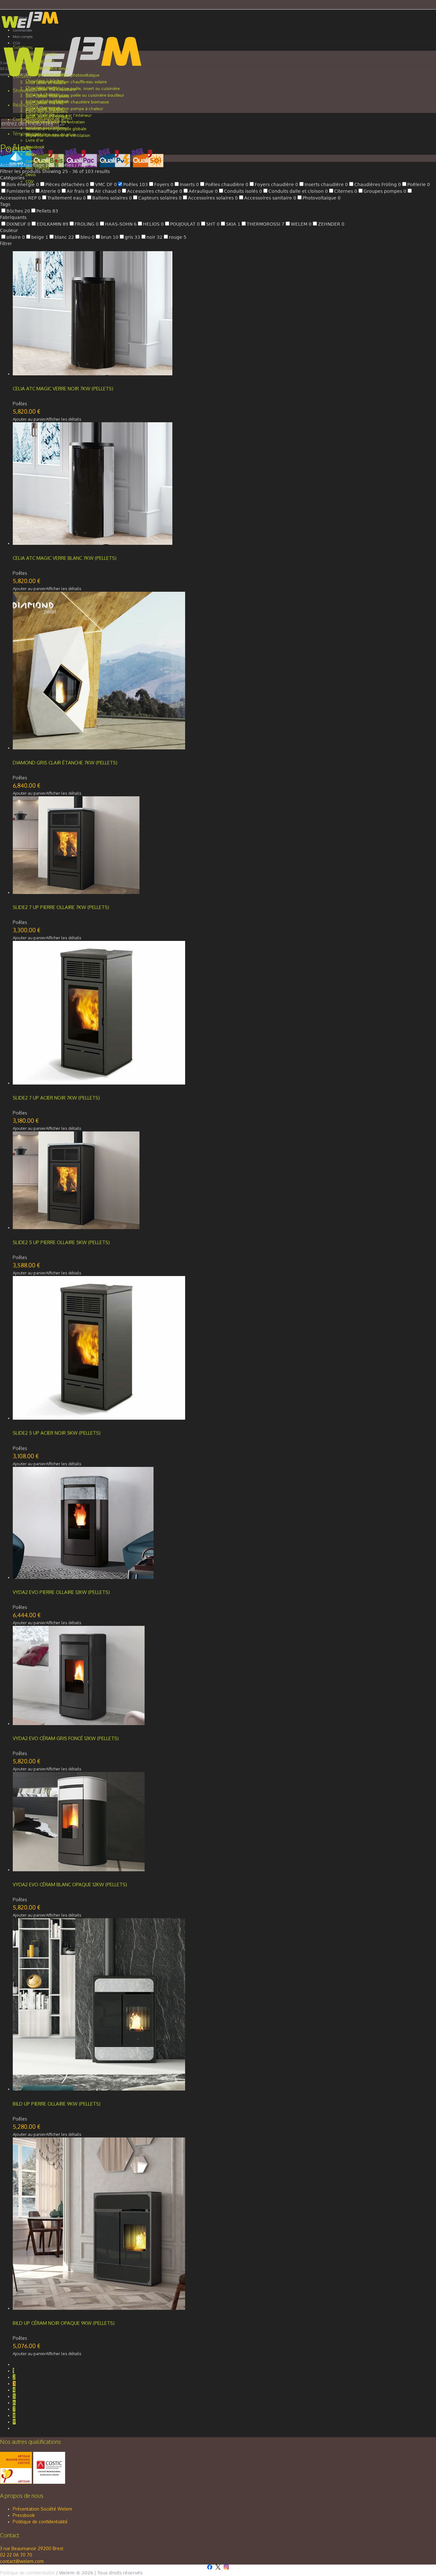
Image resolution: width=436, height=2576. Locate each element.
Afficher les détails (64, 419)
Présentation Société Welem (42, 2509)
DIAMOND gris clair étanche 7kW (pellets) (65, 763)
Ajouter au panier (29, 419)
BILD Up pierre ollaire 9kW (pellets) (57, 2104)
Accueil (8, 165)
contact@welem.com (22, 2561)
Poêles (66, 165)
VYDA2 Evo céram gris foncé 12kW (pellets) (66, 1738)
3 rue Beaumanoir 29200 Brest (32, 2548)
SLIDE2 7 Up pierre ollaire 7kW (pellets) (61, 907)
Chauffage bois (38, 165)
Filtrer (6, 243)
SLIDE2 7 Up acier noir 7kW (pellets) (56, 1098)
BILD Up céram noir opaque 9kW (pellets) (64, 2323)
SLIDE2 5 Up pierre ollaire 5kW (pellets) (61, 1242)
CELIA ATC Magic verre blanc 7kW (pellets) (65, 558)
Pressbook (24, 2515)
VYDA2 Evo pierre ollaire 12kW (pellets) (61, 1592)
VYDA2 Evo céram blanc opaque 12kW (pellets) (70, 1885)
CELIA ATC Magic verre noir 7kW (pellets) (63, 389)
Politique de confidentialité (40, 2522)
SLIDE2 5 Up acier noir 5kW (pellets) (57, 1433)
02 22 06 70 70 (16, 2555)
